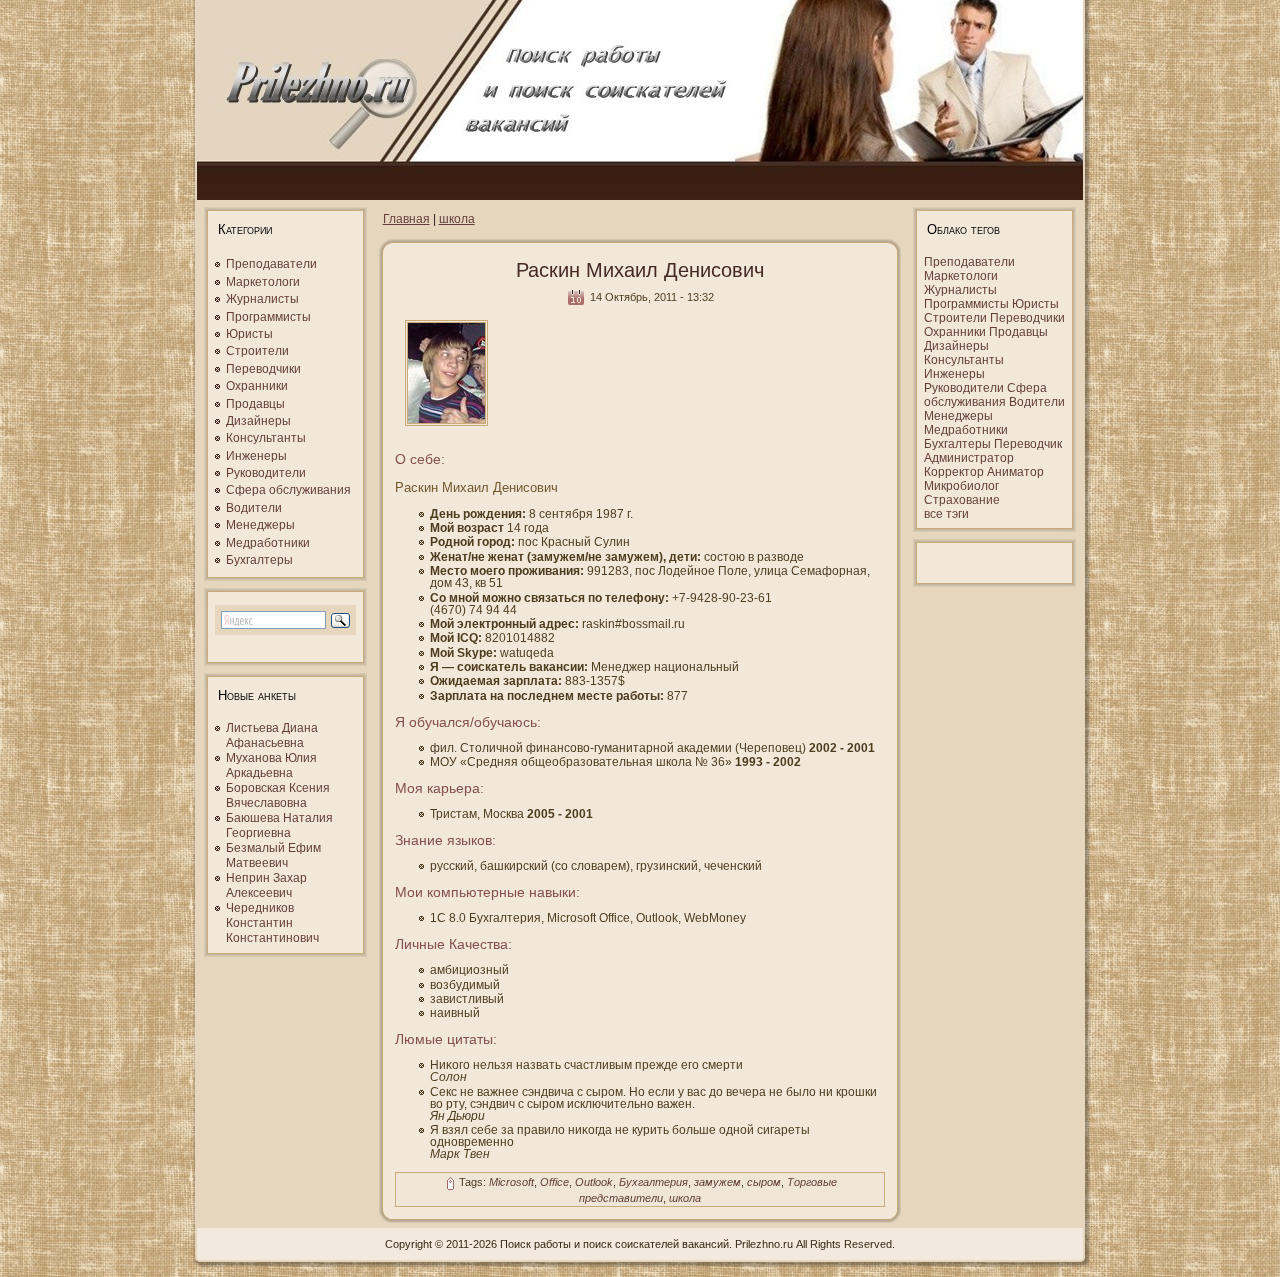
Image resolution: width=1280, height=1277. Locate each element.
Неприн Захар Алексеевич (266, 885)
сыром (764, 1183)
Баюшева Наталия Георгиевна (279, 825)
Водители (254, 508)
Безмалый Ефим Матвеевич (273, 855)
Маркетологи (263, 282)
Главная (406, 219)
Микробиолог (961, 486)
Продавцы (255, 404)
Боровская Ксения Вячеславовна (278, 795)
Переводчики (263, 369)
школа (457, 219)
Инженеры (256, 456)
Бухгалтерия (653, 1183)
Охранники (257, 386)
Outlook (594, 1183)
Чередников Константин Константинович (272, 923)
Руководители (266, 473)
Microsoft (511, 1183)
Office (554, 1183)
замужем (717, 1183)
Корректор (954, 472)
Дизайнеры (258, 421)
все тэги (946, 514)
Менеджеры (260, 525)
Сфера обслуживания (288, 490)
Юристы (249, 334)
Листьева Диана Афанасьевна (272, 735)
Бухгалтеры (259, 560)
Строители (257, 351)
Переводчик (1028, 444)
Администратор (969, 458)
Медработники (268, 543)
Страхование (962, 500)
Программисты (268, 317)
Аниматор (1015, 472)
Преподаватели (271, 264)
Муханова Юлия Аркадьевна (271, 765)
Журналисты (262, 299)
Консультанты (266, 438)
